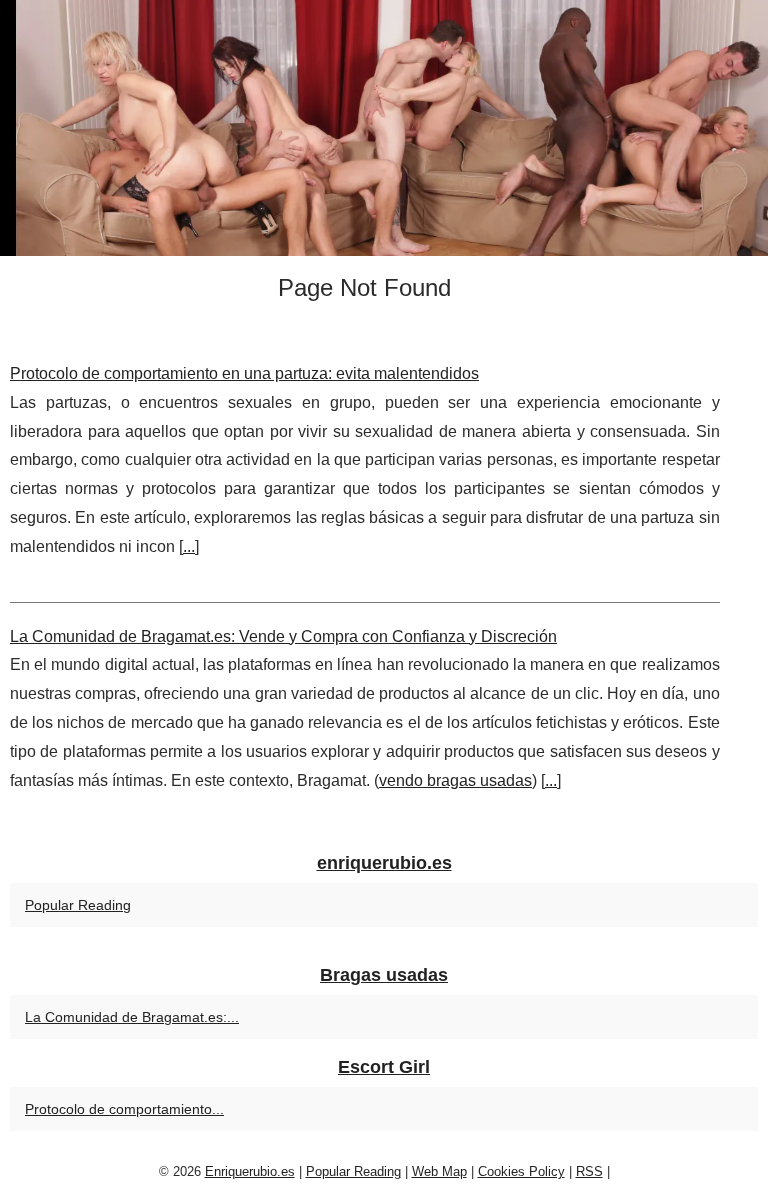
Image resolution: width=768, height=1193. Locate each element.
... (189, 546)
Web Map (439, 1171)
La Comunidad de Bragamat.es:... (132, 1017)
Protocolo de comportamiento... (124, 1109)
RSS (589, 1171)
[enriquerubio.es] (384, 128)
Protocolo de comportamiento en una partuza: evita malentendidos (244, 373)
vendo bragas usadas (455, 780)
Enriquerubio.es (250, 1171)
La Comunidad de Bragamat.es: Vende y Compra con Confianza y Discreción (283, 636)
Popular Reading (78, 905)
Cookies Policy (521, 1171)
